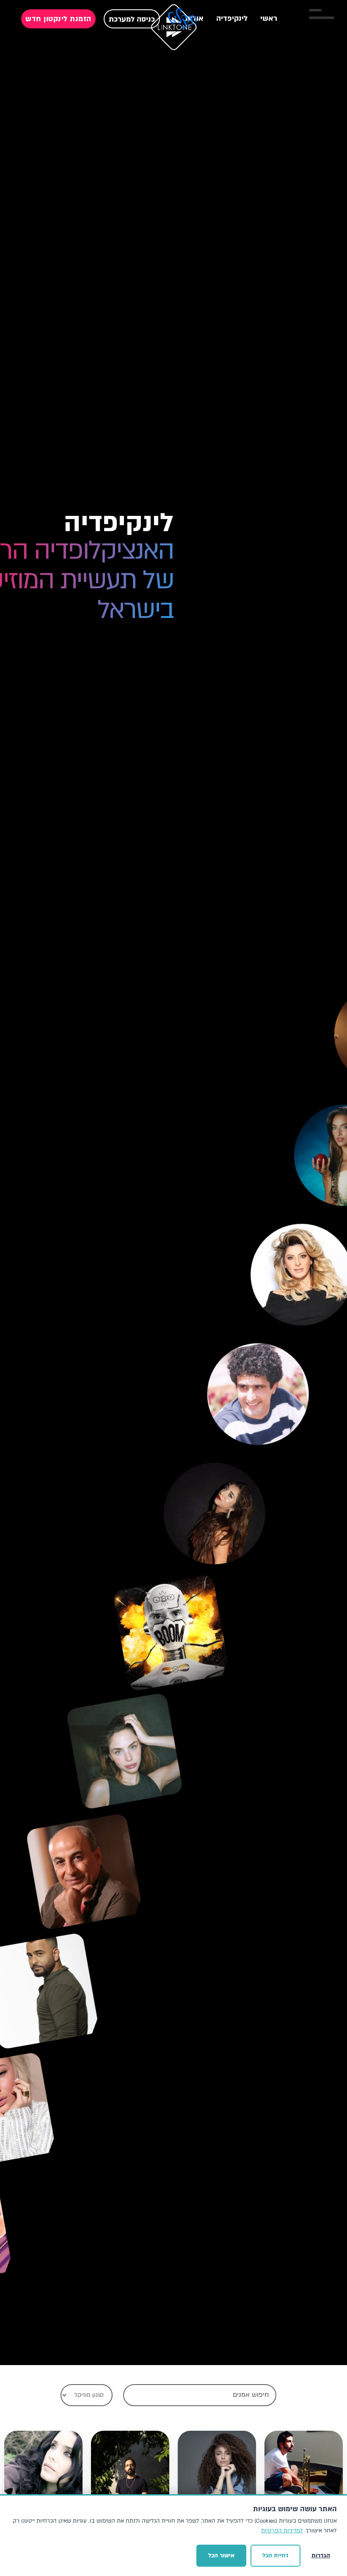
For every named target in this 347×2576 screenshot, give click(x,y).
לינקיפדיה (232, 18)
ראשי (269, 18)
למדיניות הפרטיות (282, 2531)
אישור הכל (221, 2555)
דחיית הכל (275, 2555)
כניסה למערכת (132, 19)
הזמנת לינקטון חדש (58, 19)
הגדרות (321, 2555)
